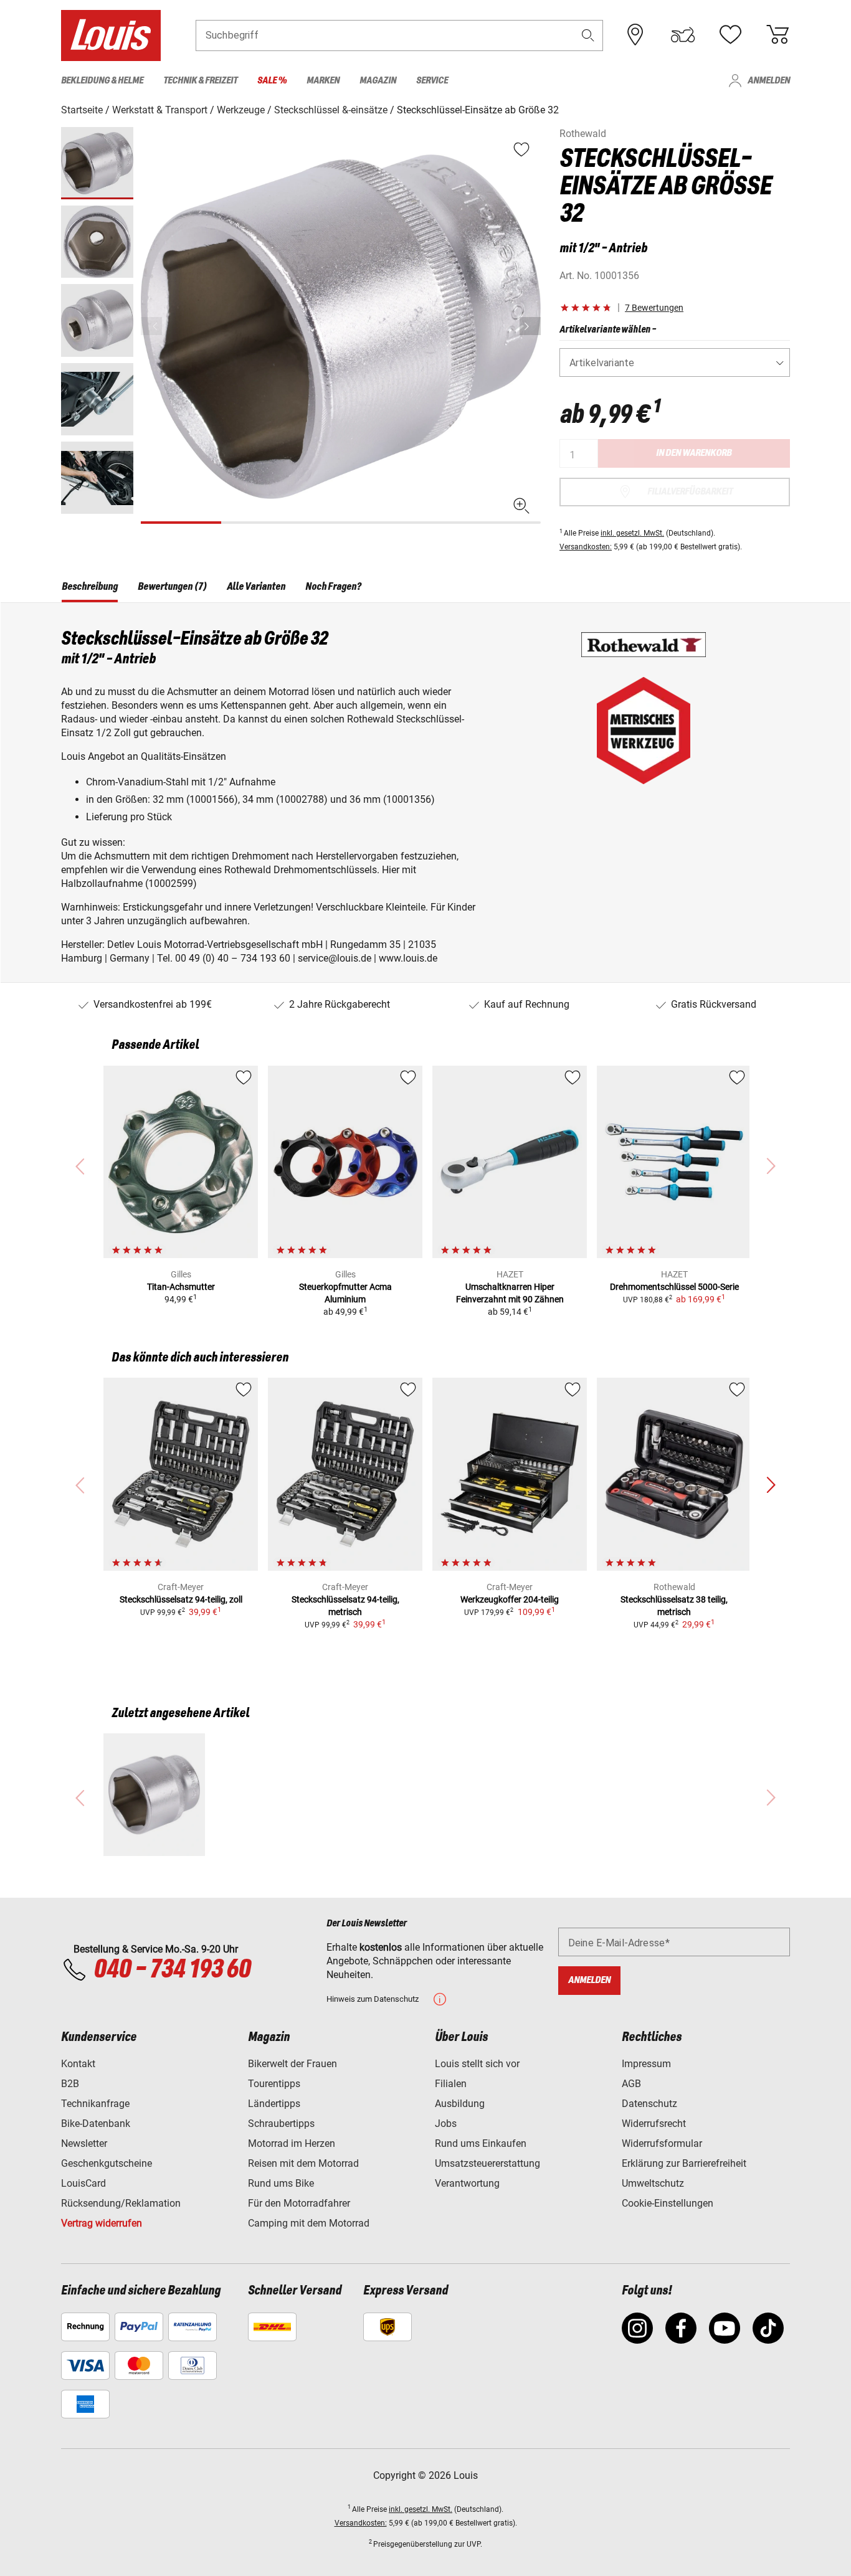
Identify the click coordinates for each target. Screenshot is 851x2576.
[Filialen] (635, 35)
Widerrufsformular (662, 2143)
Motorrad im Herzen (292, 2143)
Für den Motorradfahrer (299, 2203)
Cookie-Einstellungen (668, 2203)
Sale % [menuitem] (272, 81)
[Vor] (530, 326)
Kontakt (78, 2064)
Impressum (646, 2064)
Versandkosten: (586, 547)
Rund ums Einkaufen (481, 2143)
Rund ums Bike (281, 2183)
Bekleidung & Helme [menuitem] (102, 81)
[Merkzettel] (730, 35)
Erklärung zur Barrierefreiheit (684, 2163)
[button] (588, 35)
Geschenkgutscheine (107, 2163)
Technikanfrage (95, 2104)
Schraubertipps (281, 2124)
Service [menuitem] (432, 81)
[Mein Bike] (683, 35)
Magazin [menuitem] (378, 81)
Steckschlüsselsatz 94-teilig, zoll (181, 1599)
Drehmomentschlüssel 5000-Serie (674, 1287)
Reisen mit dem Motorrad (303, 2163)
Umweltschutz (653, 2183)
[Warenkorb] (777, 35)
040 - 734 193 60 (172, 1970)
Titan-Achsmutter (181, 1287)
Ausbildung (460, 2104)
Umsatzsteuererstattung (487, 2163)
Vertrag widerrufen (102, 2223)
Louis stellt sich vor (477, 2064)
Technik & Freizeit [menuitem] (200, 81)
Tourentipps (274, 2084)
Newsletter (84, 2143)
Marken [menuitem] (323, 81)
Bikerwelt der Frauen (292, 2064)
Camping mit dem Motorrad (309, 2223)
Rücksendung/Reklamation (121, 2203)
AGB (631, 2084)
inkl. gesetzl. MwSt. (632, 533)
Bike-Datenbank (96, 2124)
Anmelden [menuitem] (769, 81)
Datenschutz (649, 2104)
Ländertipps (274, 2104)
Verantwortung (467, 2183)
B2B (70, 2084)
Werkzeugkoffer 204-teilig (510, 1599)
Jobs (446, 2124)
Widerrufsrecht (654, 2124)
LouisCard (83, 2183)
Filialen (451, 2084)
